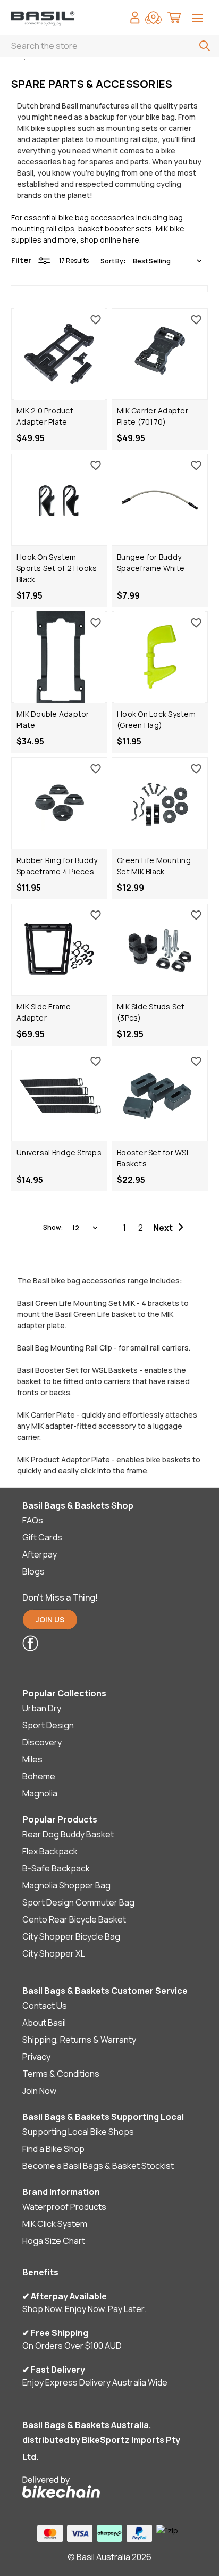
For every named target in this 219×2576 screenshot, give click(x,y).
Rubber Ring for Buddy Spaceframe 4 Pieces (57, 866)
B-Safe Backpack (56, 1868)
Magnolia (40, 1793)
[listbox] (167, 261)
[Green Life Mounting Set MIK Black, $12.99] (160, 803)
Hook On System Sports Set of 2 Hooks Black (57, 568)
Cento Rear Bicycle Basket (74, 1919)
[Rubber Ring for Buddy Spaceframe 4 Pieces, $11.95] (59, 803)
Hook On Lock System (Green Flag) (156, 719)
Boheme (39, 1776)
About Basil (44, 2023)
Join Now (39, 2091)
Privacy (36, 2057)
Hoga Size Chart (54, 2241)
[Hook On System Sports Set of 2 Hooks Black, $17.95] (59, 500)
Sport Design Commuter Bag (78, 1902)
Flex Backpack (50, 1851)
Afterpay (40, 1554)
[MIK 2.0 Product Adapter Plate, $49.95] (59, 354)
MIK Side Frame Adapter (44, 1012)
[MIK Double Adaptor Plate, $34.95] (59, 657)
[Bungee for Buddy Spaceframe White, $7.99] (160, 500)
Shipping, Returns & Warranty (79, 2040)
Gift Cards (42, 1537)
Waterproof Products (64, 2207)
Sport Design (48, 1725)
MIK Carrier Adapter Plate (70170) (153, 416)
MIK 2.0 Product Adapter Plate (45, 416)
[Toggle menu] (197, 19)
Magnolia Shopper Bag (66, 1885)
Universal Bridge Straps (59, 1152)
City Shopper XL (54, 1953)
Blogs (33, 1571)
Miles (32, 1759)
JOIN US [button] (50, 1620)
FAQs (33, 1520)
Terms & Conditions (61, 2074)
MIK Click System (55, 2224)
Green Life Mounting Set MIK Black (154, 866)
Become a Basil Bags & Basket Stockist (98, 2166)
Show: (53, 1227)
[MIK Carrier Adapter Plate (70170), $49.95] (160, 354)
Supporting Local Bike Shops (78, 2132)
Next (163, 1228)
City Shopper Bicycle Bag (71, 1936)
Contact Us (45, 2006)
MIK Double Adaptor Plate (53, 719)
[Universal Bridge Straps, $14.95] (59, 1096)
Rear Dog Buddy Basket (68, 1834)
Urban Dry (42, 1708)
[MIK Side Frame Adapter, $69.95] (59, 950)
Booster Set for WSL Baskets (153, 1158)
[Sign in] (135, 19)
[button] (102, 1643)
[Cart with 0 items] (174, 19)
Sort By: (113, 261)
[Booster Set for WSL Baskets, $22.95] (160, 1096)
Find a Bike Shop (53, 2149)
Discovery (42, 1742)
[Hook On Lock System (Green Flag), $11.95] (160, 657)
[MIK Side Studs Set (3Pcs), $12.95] (160, 950)
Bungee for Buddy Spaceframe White (151, 562)
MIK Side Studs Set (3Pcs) (151, 1012)
